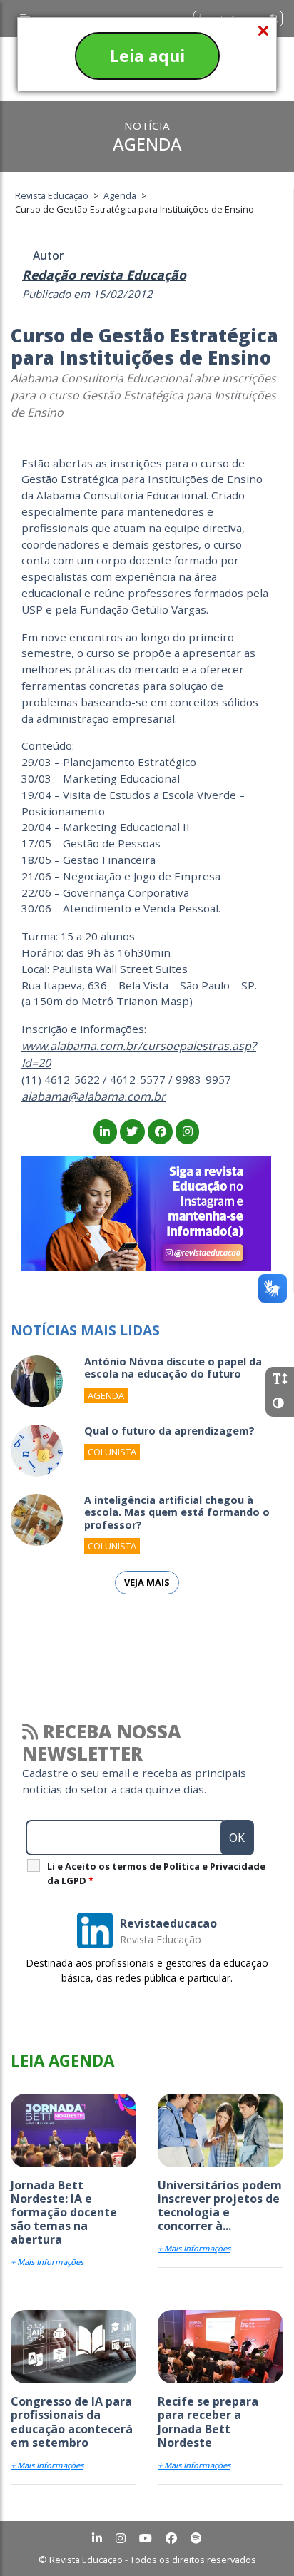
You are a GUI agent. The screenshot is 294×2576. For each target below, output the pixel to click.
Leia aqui (147, 56)
